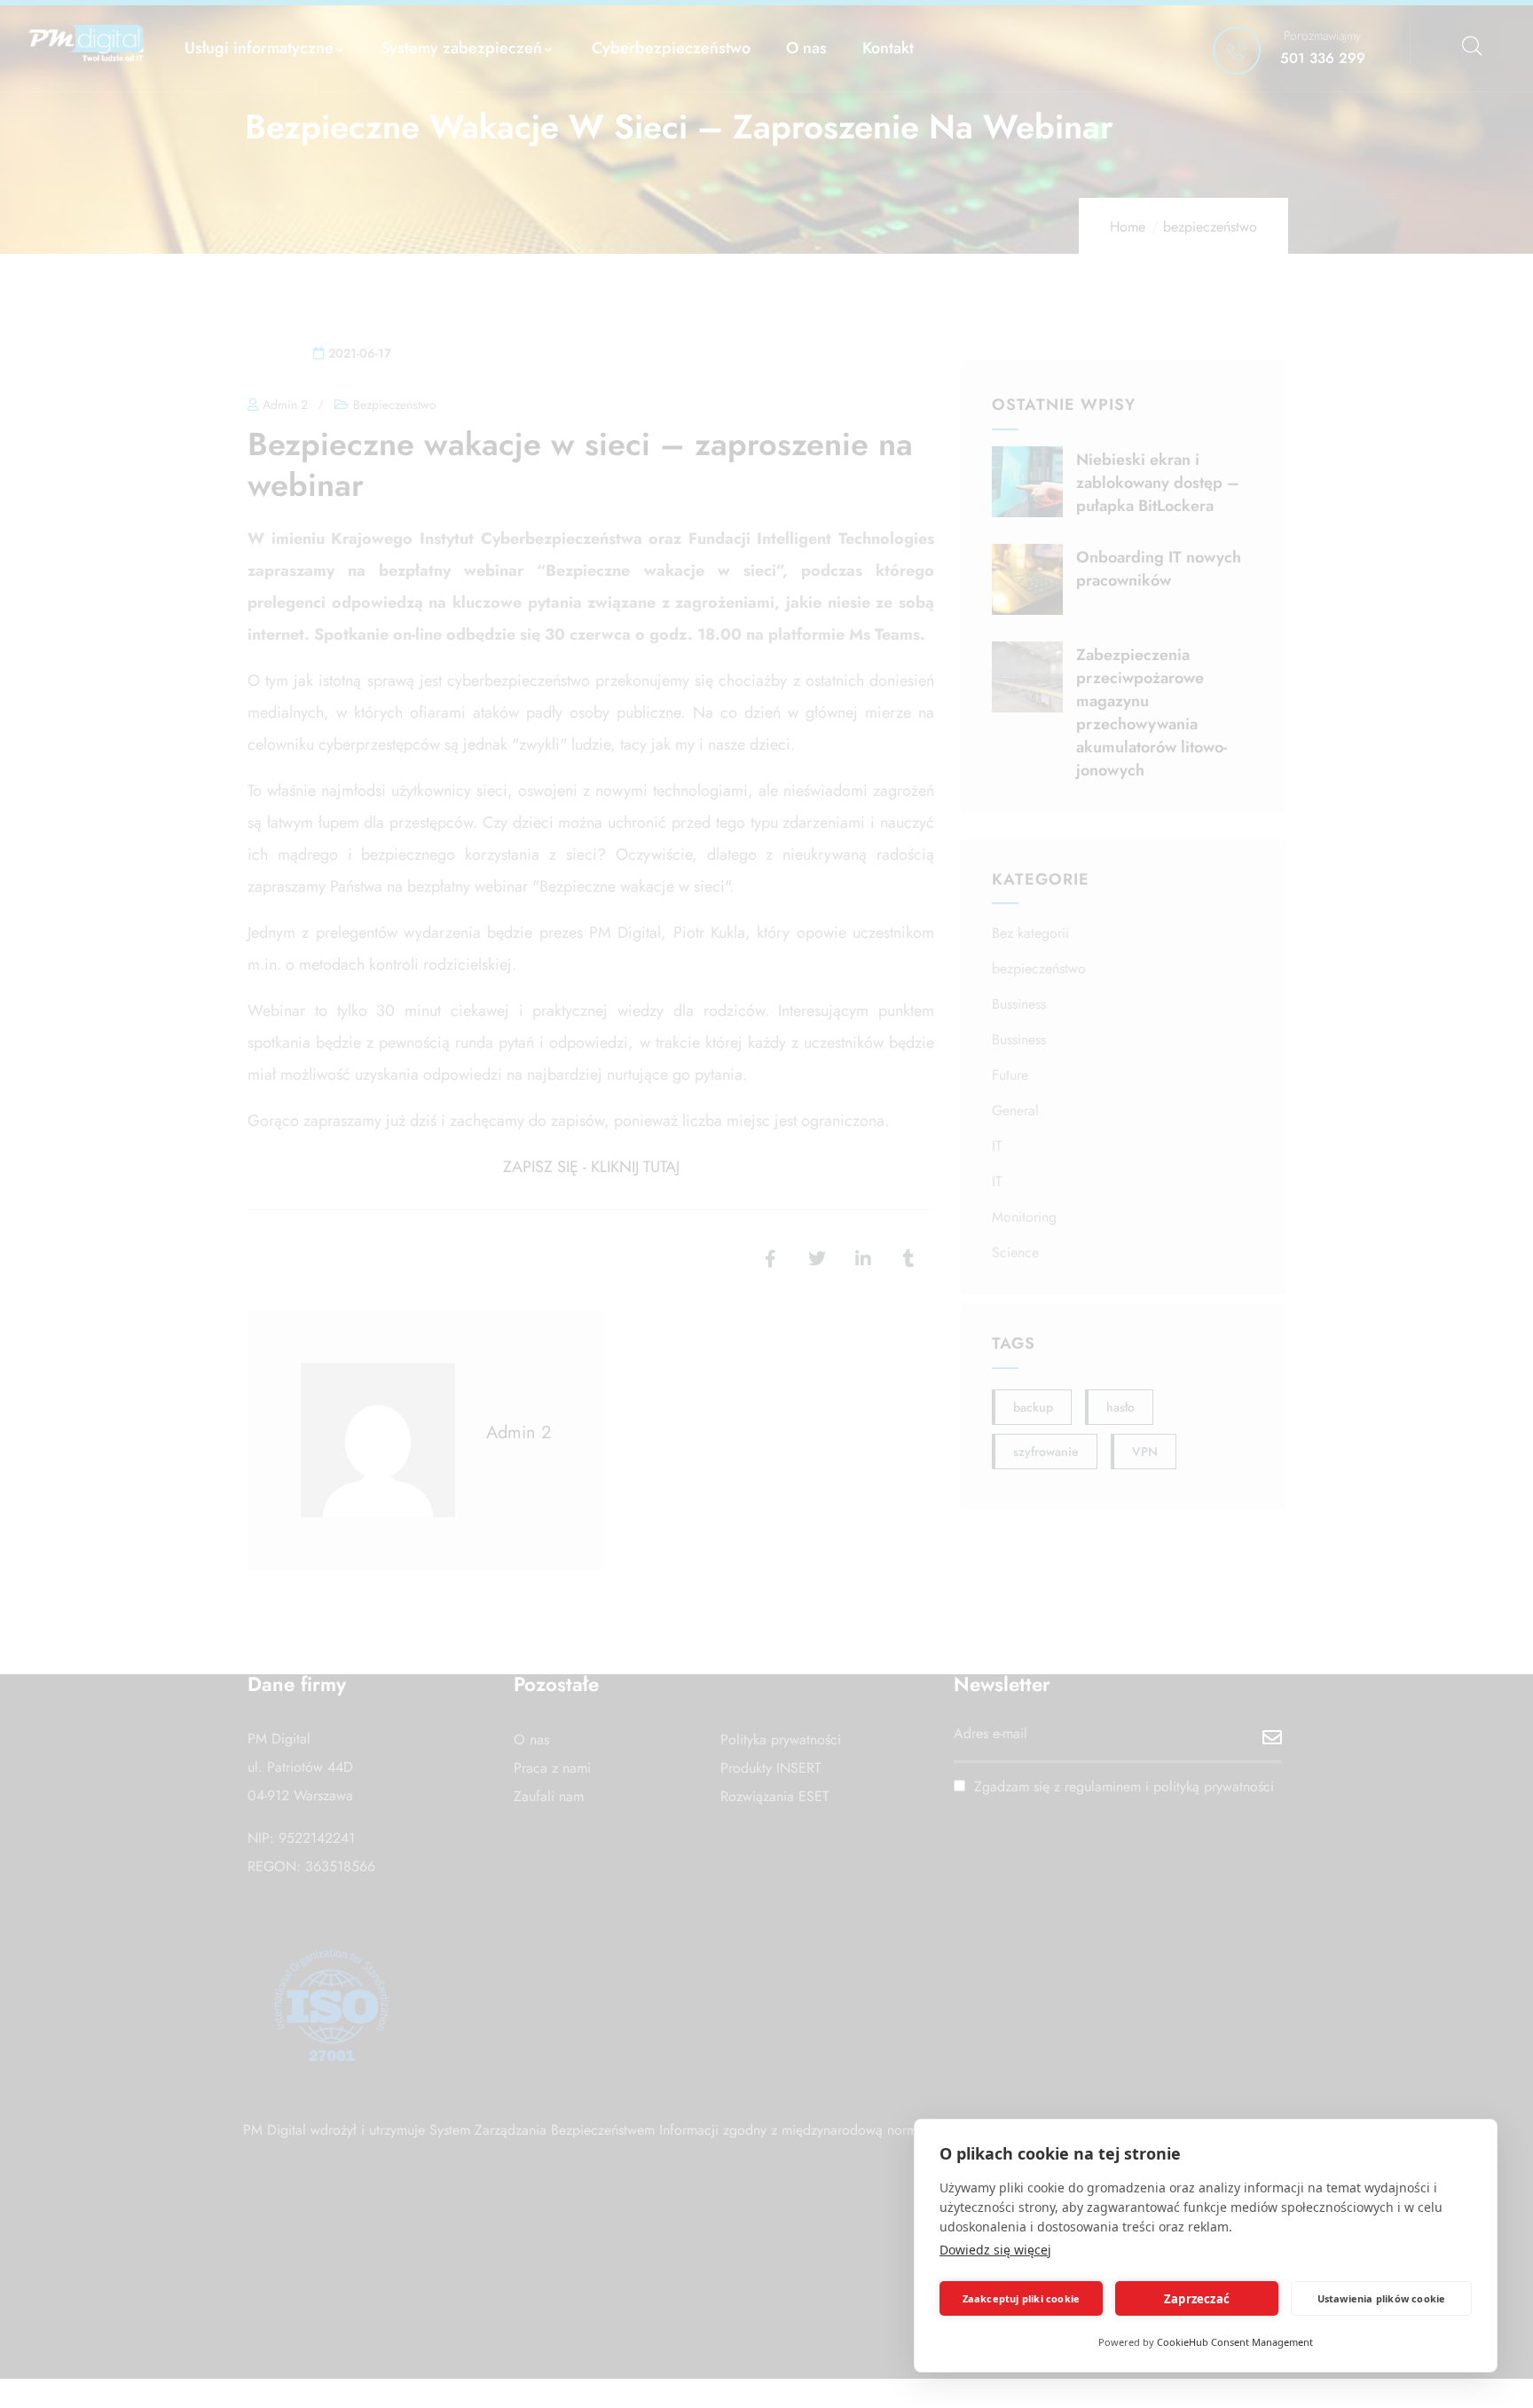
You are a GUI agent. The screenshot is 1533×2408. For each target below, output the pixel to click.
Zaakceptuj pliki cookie (1022, 2298)
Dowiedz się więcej (995, 2250)
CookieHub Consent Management (1235, 2342)
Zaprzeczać (1197, 2299)
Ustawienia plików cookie (1382, 2298)
